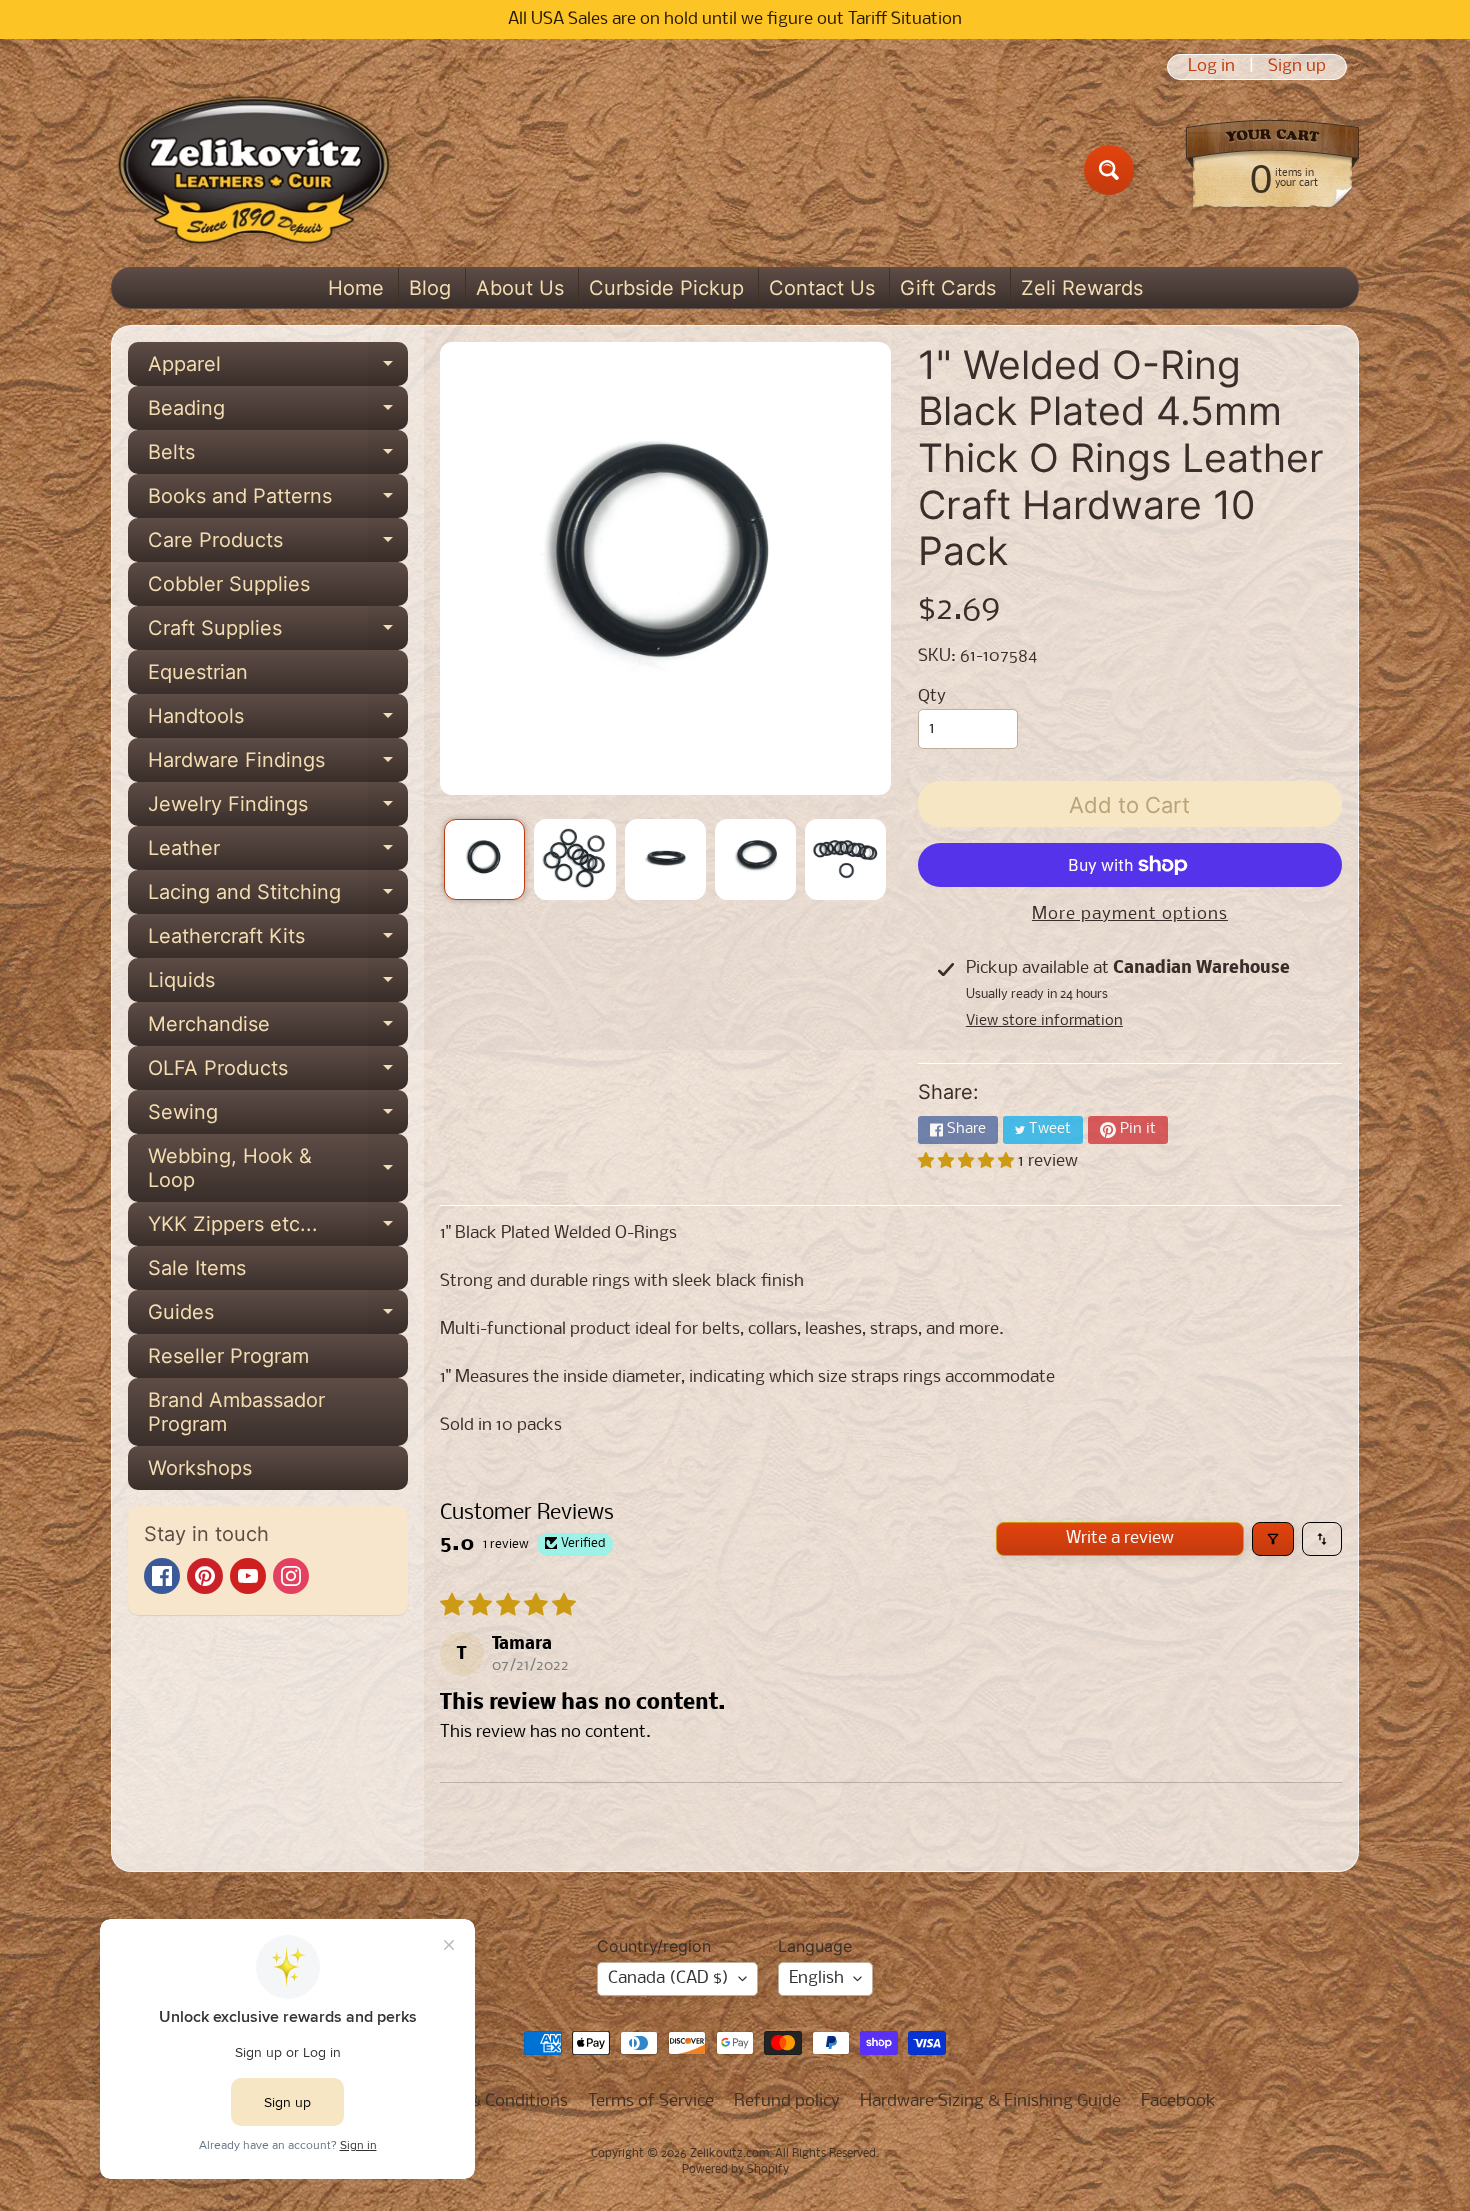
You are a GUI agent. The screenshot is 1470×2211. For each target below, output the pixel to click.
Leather (278, 853)
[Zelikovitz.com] (253, 170)
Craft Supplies (278, 633)
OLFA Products (278, 1073)
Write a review (1120, 1538)
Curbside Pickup (666, 288)
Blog (430, 288)
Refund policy (787, 2101)
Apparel (278, 369)
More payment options (1130, 914)
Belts (278, 457)
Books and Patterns (278, 501)
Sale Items (197, 1268)
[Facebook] (162, 1576)
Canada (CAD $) (668, 1978)
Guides (278, 1317)
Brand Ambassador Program (236, 1412)
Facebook (1178, 2101)
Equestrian (198, 672)
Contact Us (822, 288)
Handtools (278, 721)
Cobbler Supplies (229, 584)
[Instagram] (291, 1576)
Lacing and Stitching (278, 897)
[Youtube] (248, 1576)
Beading (278, 413)
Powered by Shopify (735, 2170)
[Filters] (1273, 1539)
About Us (520, 288)
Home (356, 288)
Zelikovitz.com (729, 2154)
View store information (1044, 1021)
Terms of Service (651, 2101)
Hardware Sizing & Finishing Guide (990, 2101)
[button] (968, 1161)
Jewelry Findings (278, 809)
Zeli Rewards (1082, 288)
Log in (1211, 67)
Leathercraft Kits (278, 941)
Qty (932, 696)
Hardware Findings (278, 765)
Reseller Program (228, 1356)
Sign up (1297, 67)
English (816, 1978)
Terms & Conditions (493, 2101)
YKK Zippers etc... (278, 1229)
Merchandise (278, 1029)
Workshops (200, 1468)
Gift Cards (948, 288)
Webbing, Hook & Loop (278, 1169)
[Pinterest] (205, 1576)
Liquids (278, 985)
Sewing (278, 1117)
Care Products (278, 545)
